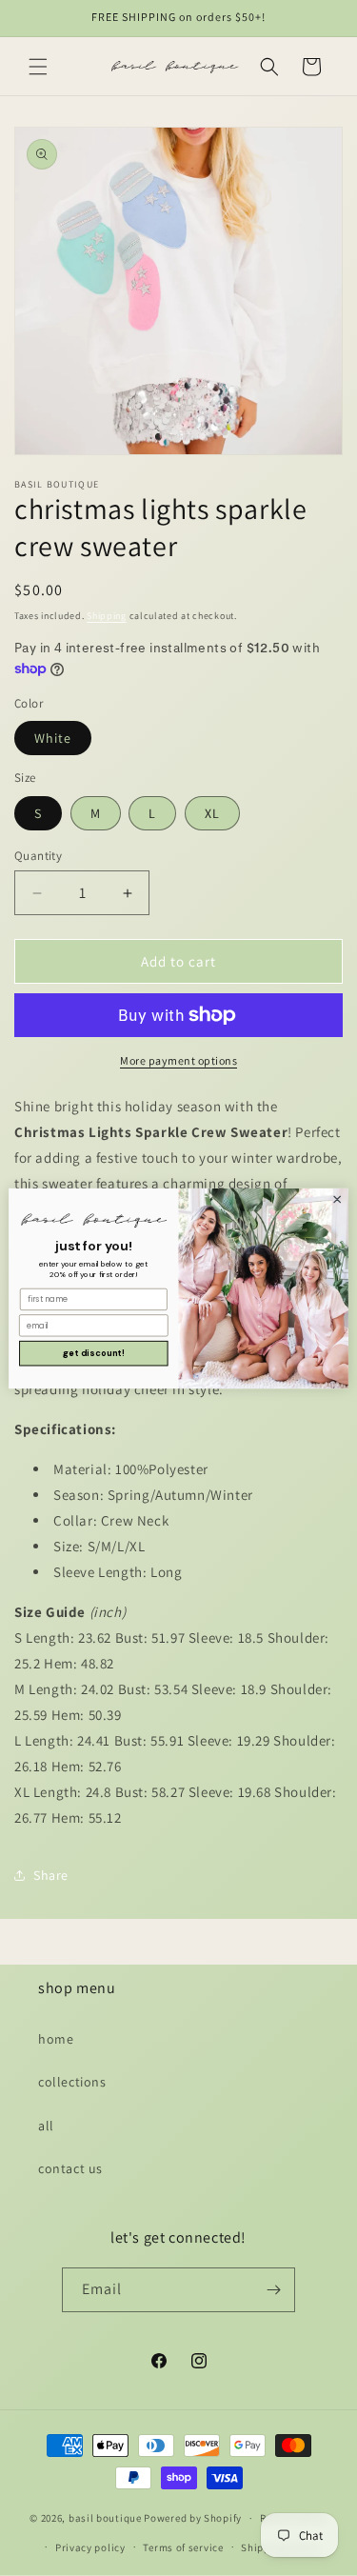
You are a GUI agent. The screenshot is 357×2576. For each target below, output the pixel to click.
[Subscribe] (273, 2290)
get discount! (94, 1353)
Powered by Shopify (193, 2518)
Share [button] (51, 1875)
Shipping (107, 616)
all (46, 2126)
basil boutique (105, 2518)
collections (72, 2082)
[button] (38, 67)
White (53, 738)
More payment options (178, 1060)
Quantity (38, 856)
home (56, 2039)
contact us (70, 2168)
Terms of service (183, 2547)
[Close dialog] (337, 1199)
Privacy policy (90, 2547)
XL (212, 813)
